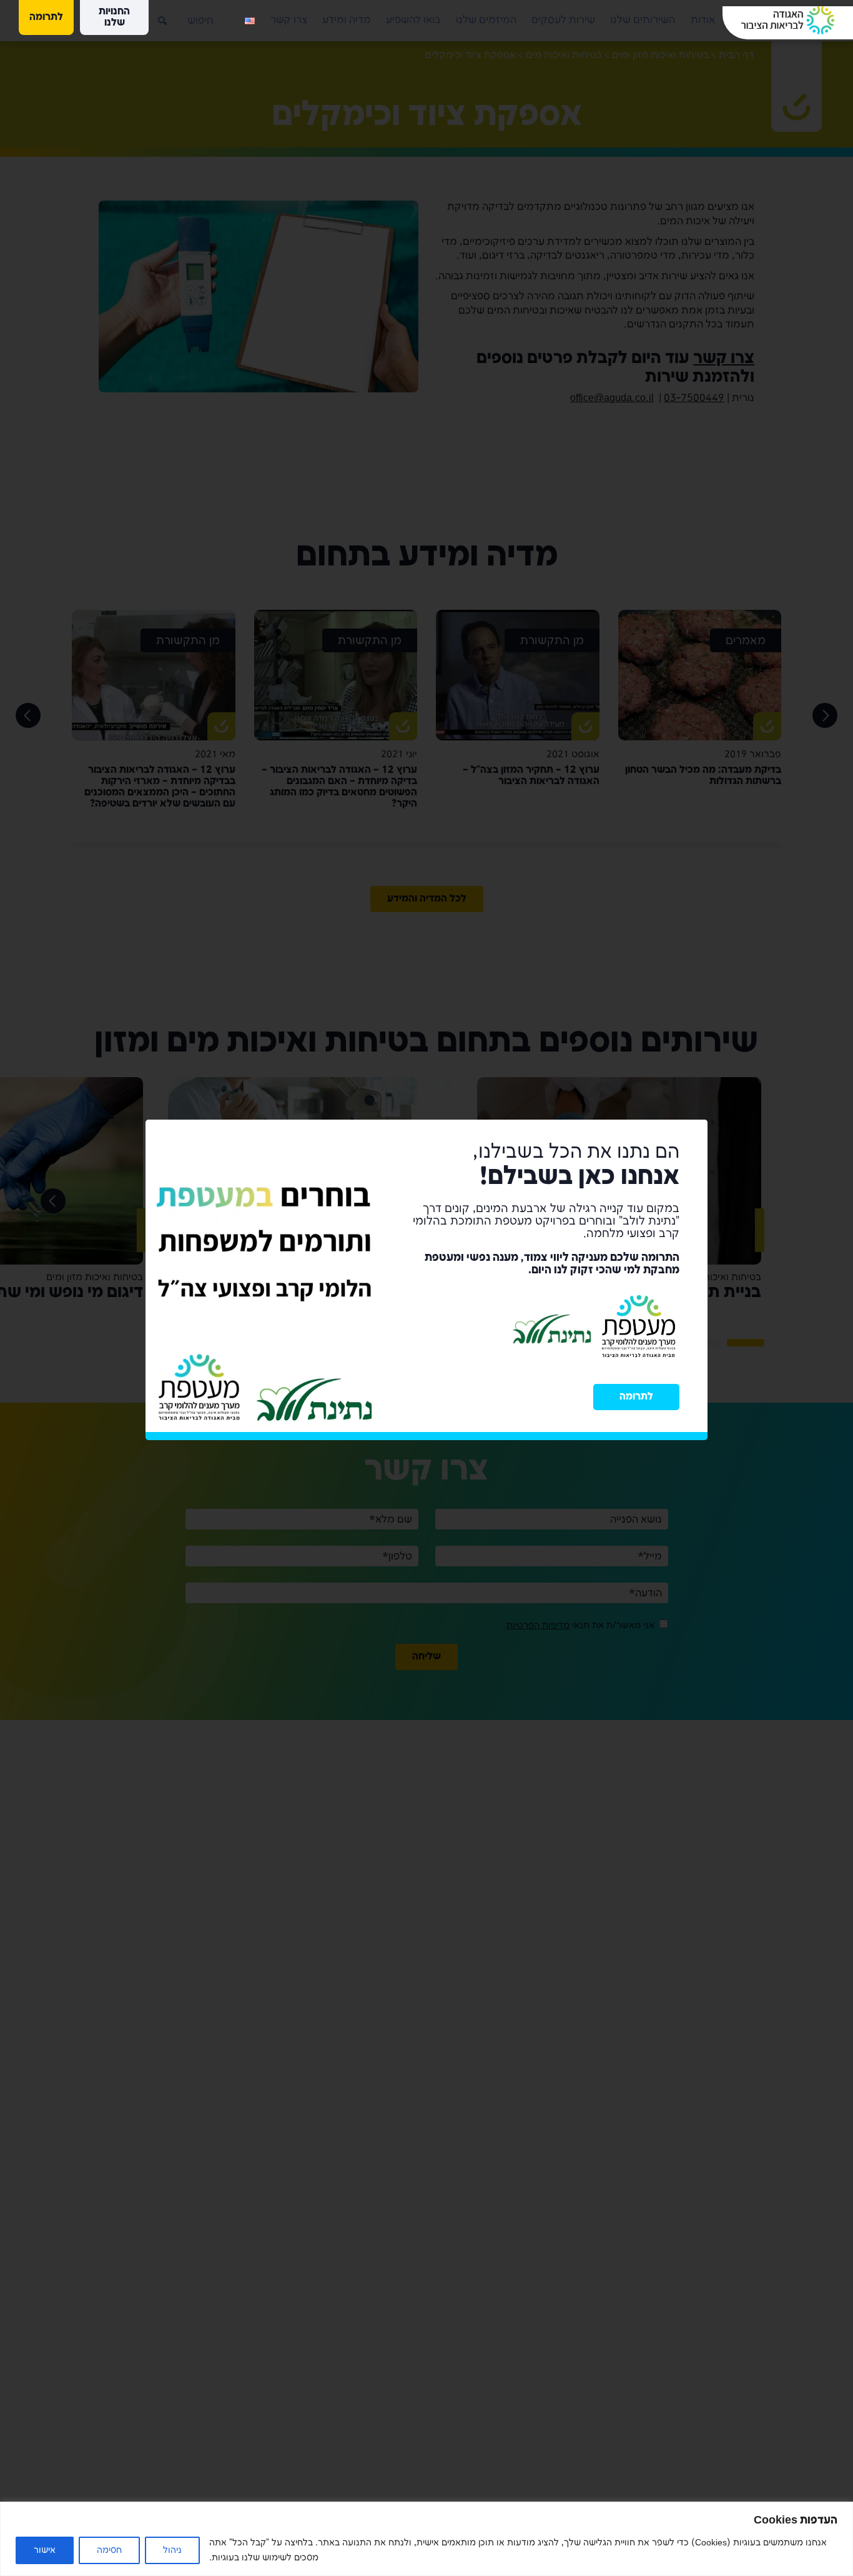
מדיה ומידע (347, 20)
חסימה (109, 2550)
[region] (426, 2539)
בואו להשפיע (413, 20)
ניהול (172, 2550)
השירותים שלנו (643, 20)
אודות (703, 20)
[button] (153, 16)
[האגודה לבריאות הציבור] (788, 20)
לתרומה (636, 1405)
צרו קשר (289, 20)
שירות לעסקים (563, 20)
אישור (45, 2550)
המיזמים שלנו (486, 20)
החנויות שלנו (114, 17)
